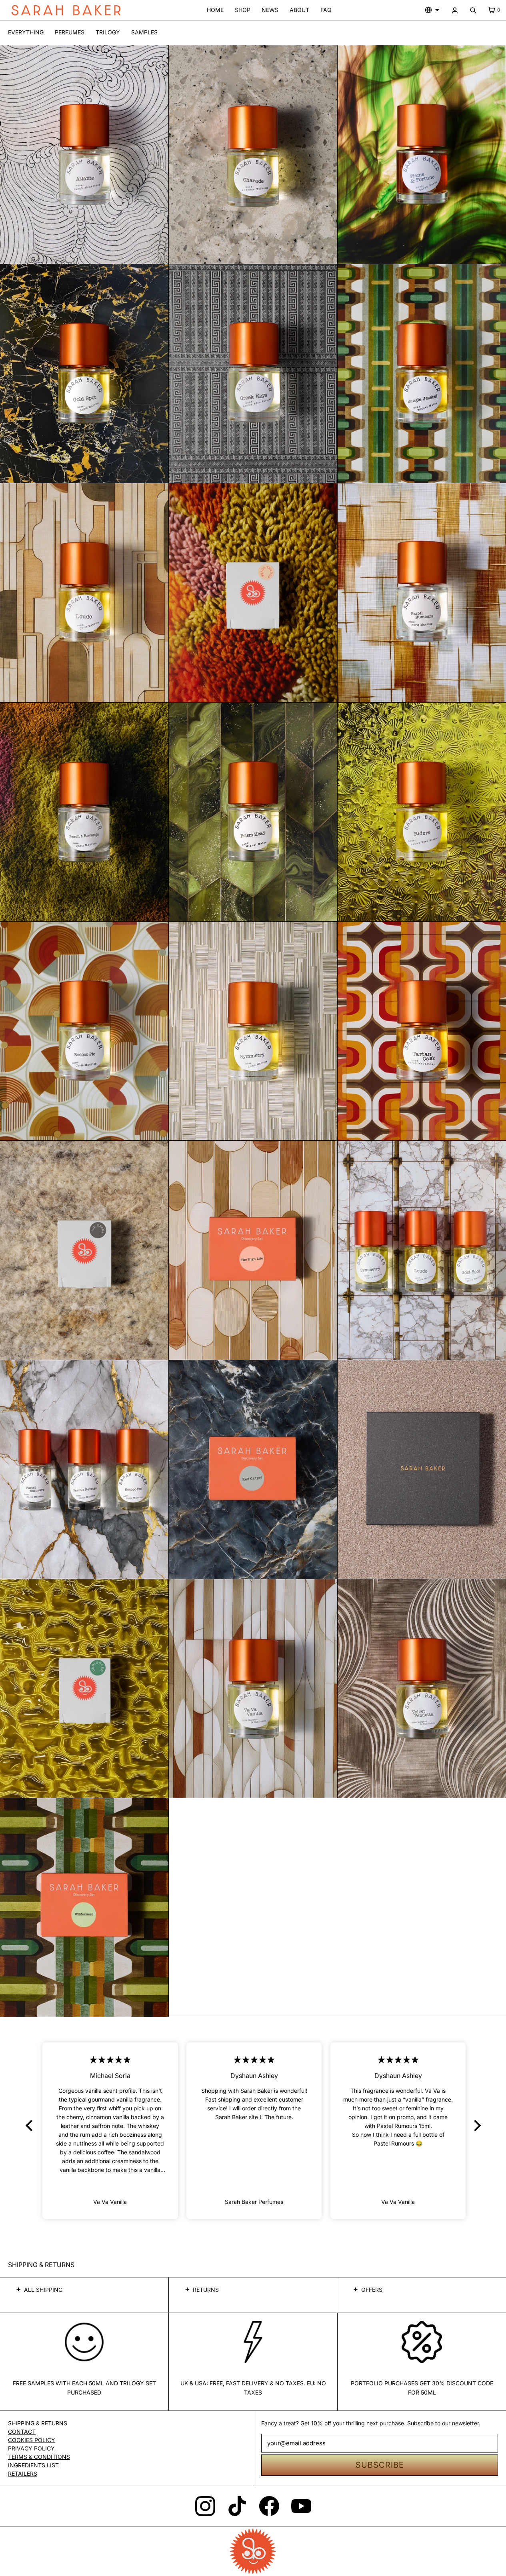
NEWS (270, 10)
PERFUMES (70, 32)
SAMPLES (144, 32)
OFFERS (372, 2290)
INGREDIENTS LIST (33, 2465)
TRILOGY (108, 32)
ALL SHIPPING (43, 2290)
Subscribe (380, 2465)
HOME (215, 10)
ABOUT (299, 10)
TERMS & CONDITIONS (39, 2457)
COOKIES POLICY (32, 2440)
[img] (111, 2060)
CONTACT (22, 2432)
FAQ (326, 10)
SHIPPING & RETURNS (38, 2423)
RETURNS (206, 2290)
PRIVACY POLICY (31, 2448)
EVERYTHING (26, 32)
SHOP (243, 10)
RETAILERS (23, 2473)
